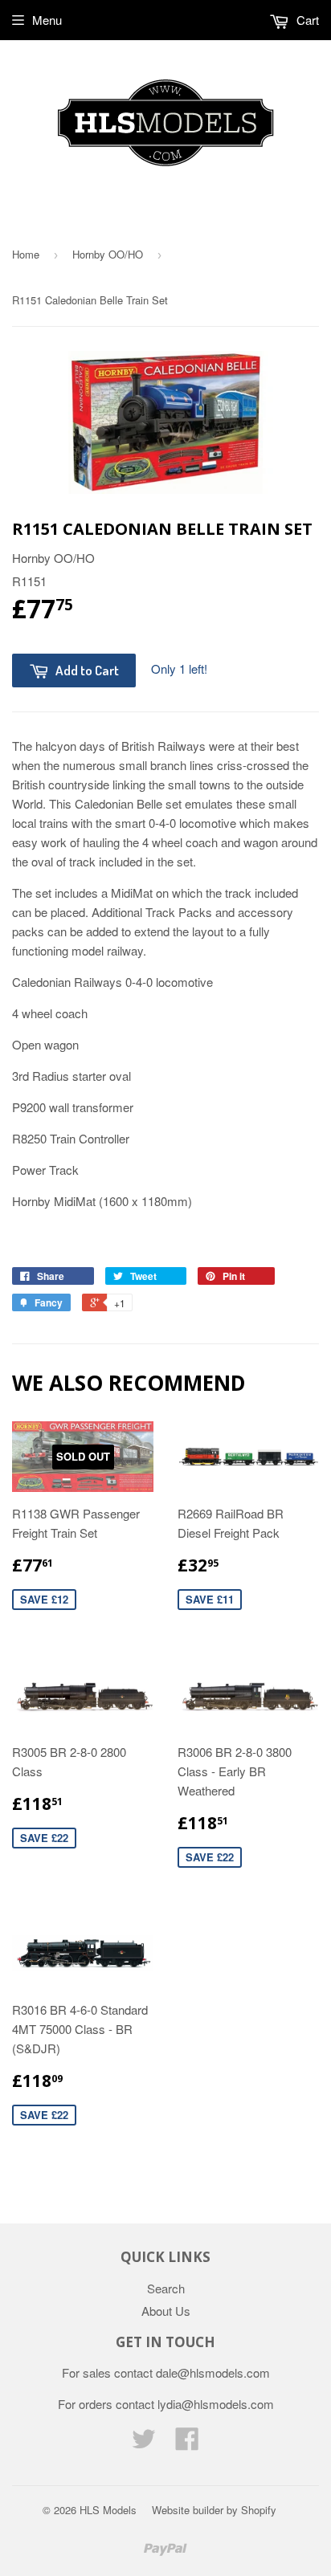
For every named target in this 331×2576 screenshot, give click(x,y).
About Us (166, 2311)
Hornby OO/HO (108, 254)
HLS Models (108, 2510)
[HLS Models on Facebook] (187, 2443)
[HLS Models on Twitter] (144, 2443)
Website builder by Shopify (214, 2510)
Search (166, 2288)
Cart (306, 20)
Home (26, 254)
